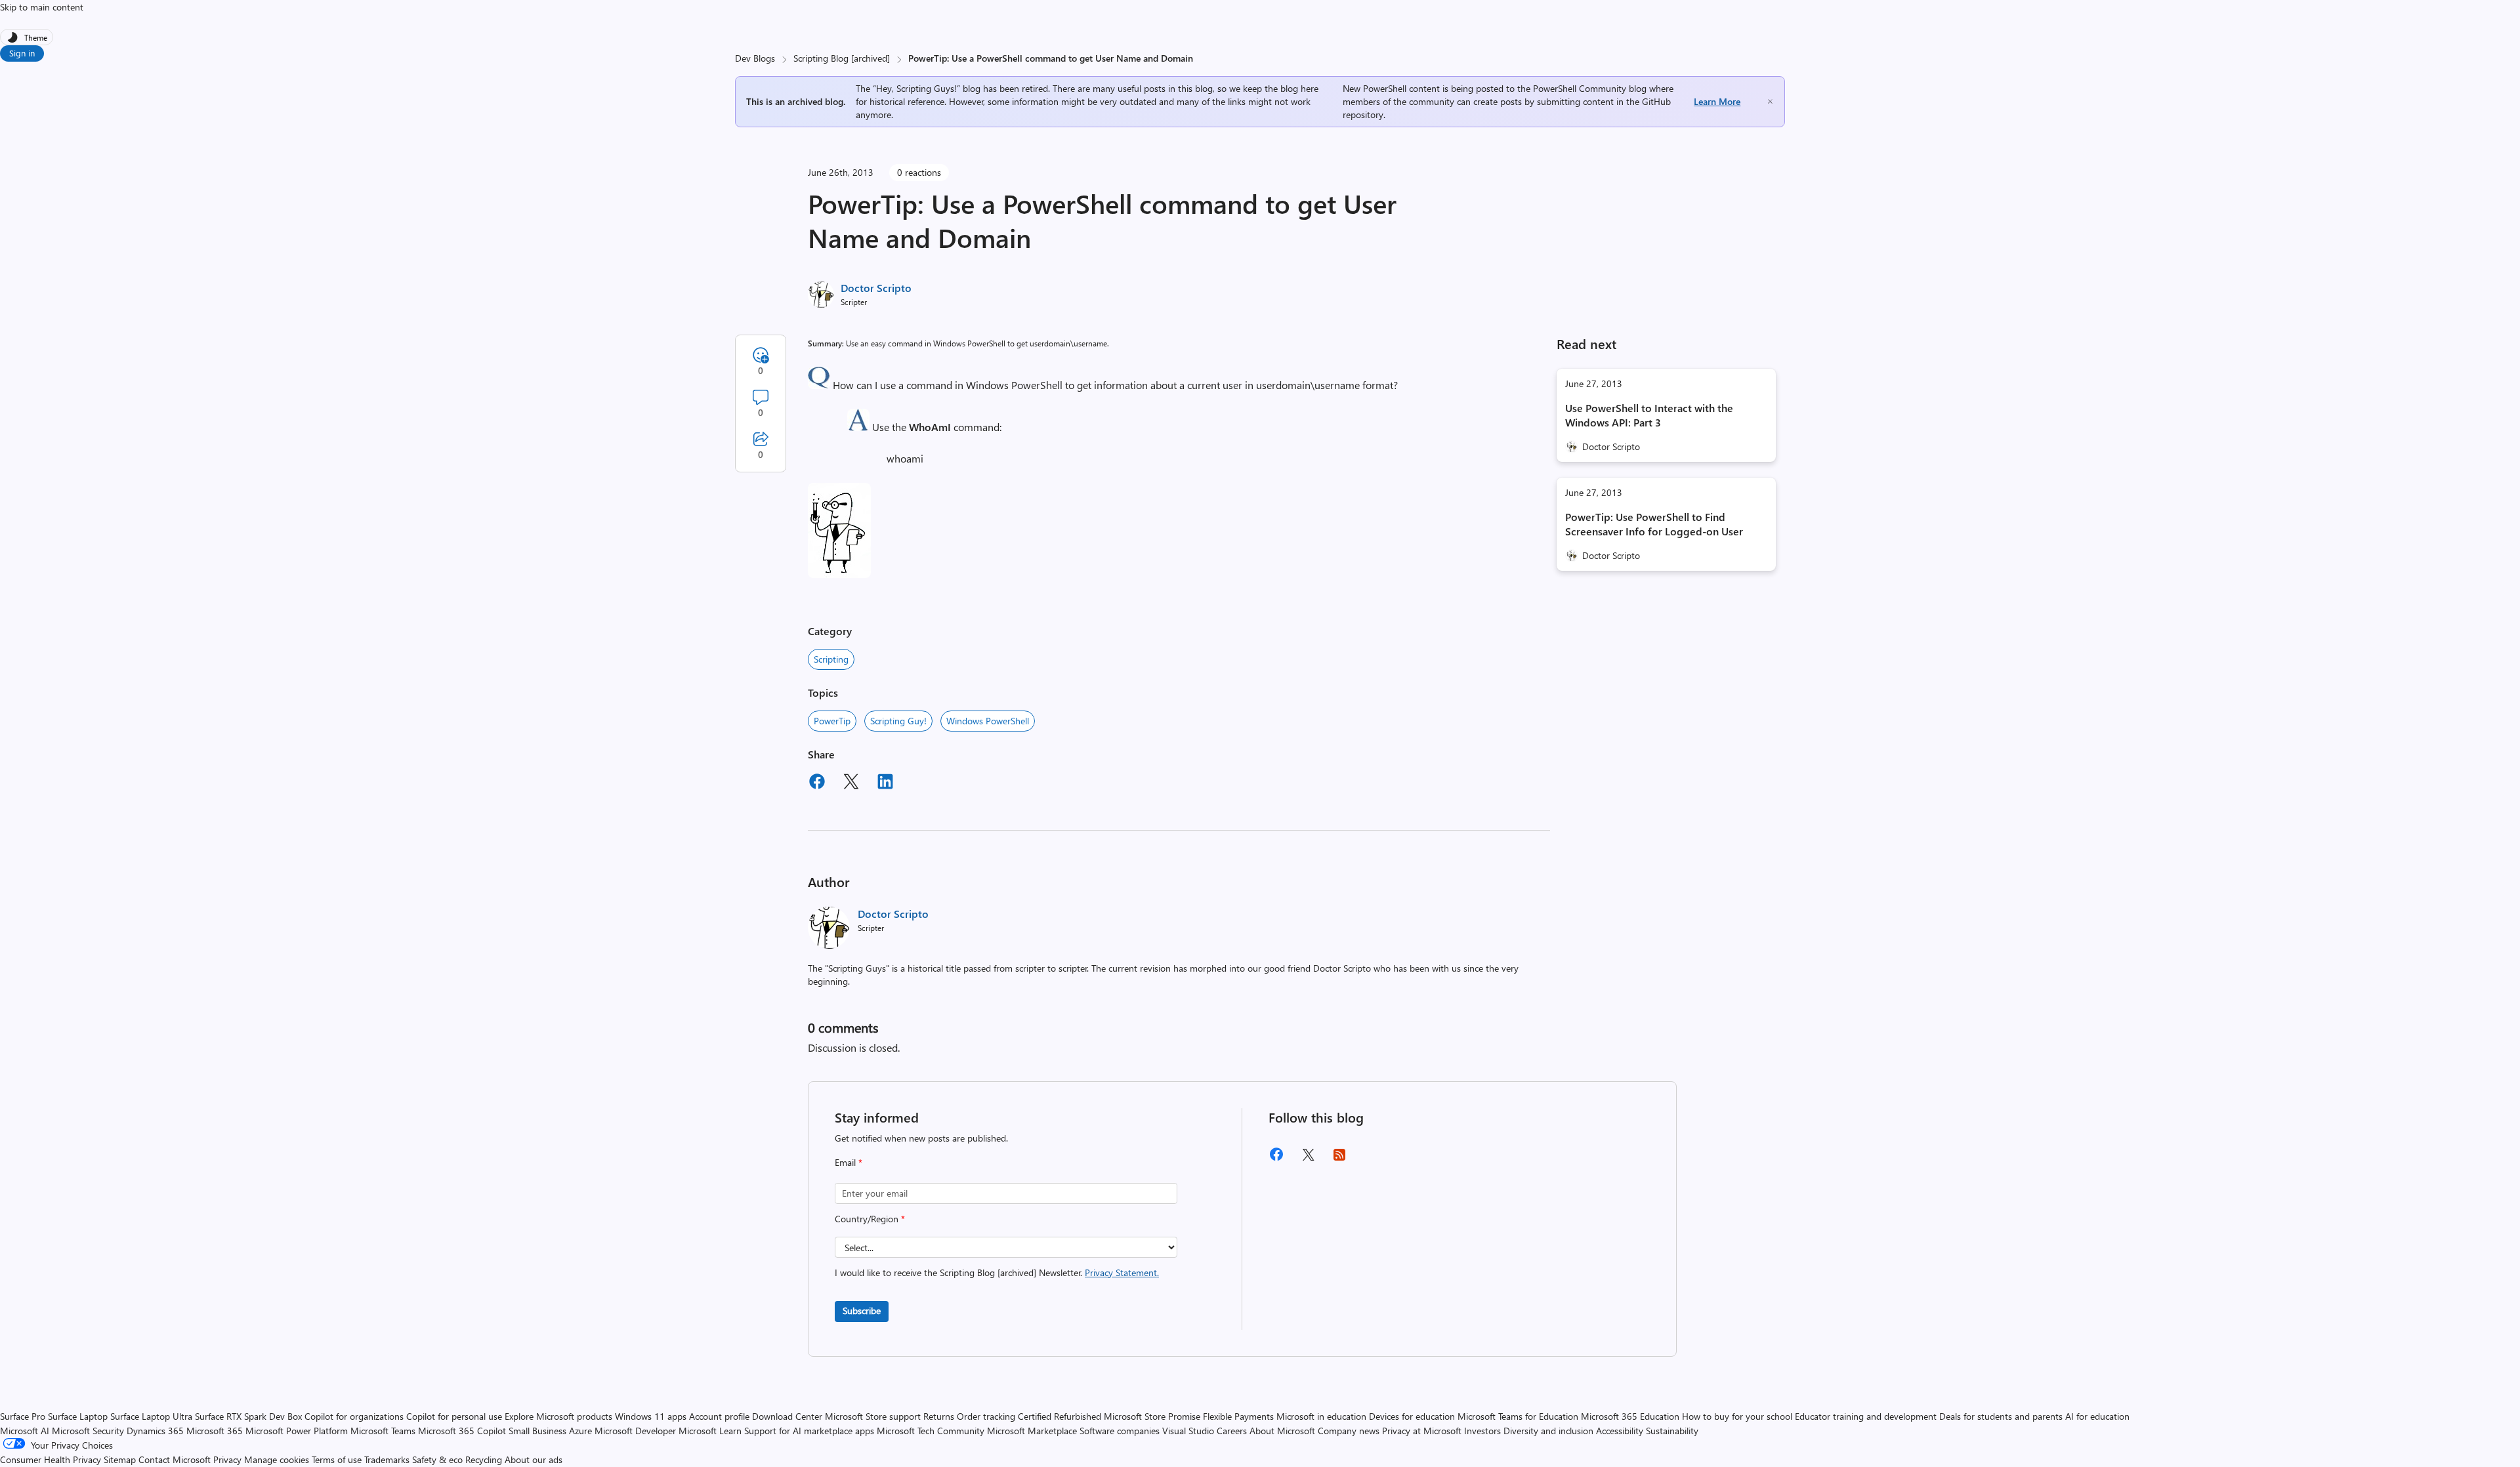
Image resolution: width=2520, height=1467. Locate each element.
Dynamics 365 (155, 1431)
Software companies (1120, 1431)
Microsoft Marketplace (1032, 1431)
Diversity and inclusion (1548, 1431)
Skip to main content (42, 7)
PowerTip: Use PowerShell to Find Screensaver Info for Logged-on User (1654, 524)
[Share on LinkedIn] (885, 783)
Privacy (229, 1459)
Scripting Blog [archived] (842, 58)
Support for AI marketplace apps (809, 1431)
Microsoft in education (1321, 1416)
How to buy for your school (1737, 1416)
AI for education (2097, 1416)
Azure (580, 1431)
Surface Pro (23, 1416)
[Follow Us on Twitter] (1308, 1159)
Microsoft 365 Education (1630, 1416)
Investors (1482, 1431)
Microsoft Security (88, 1431)
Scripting (831, 659)
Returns (939, 1416)
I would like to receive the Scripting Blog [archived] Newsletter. (997, 1272)
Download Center (787, 1416)
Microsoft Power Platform (297, 1431)
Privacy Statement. (1122, 1272)
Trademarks (387, 1459)
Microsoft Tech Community (931, 1431)
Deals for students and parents (2001, 1416)
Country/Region (870, 1219)
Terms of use (337, 1459)
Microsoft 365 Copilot (462, 1431)
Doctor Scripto (876, 288)
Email (849, 1162)
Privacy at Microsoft (1422, 1431)
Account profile (719, 1416)
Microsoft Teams (383, 1431)
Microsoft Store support (873, 1416)
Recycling (484, 1459)
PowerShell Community (1580, 88)
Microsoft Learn (710, 1431)
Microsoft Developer (635, 1431)
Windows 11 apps (651, 1416)
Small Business (537, 1431)
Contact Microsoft (175, 1459)
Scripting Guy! (898, 721)
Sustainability (1672, 1431)
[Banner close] (1770, 101)
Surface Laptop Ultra (151, 1416)
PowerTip (832, 721)
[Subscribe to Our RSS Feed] (1339, 1159)
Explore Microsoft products (558, 1416)
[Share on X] (851, 783)
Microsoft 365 (215, 1431)
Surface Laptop (78, 1416)
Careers (1232, 1431)
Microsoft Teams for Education (1518, 1416)
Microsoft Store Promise (1152, 1416)
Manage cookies (277, 1459)
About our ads (534, 1459)
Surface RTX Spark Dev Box (248, 1416)
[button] (819, 385)
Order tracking (986, 1416)
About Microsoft (1282, 1431)
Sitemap (120, 1459)
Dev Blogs (755, 58)
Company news (1349, 1431)
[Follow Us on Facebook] (1276, 1159)
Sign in (22, 53)
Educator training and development (1866, 1416)
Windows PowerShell (988, 721)
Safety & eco (437, 1459)
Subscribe (862, 1311)
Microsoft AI (25, 1431)
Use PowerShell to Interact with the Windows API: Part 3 (1649, 415)
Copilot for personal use (454, 1416)
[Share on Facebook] (817, 783)
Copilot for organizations (354, 1416)
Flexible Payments (1238, 1416)
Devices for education (1412, 1416)
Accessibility (1620, 1431)
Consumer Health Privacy (51, 1459)
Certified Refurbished (1060, 1416)
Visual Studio (1188, 1431)
